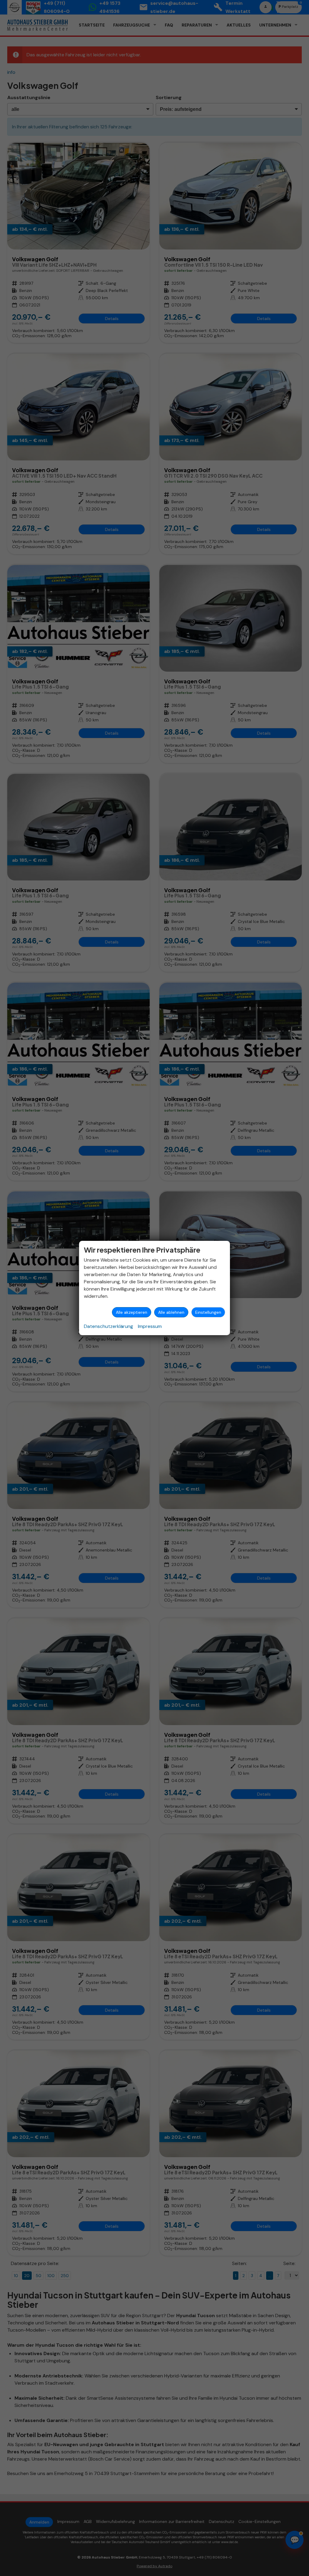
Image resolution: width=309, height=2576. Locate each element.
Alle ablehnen (171, 1312)
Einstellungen (208, 1312)
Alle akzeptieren (132, 1312)
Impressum (150, 1326)
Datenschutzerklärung (108, 1326)
